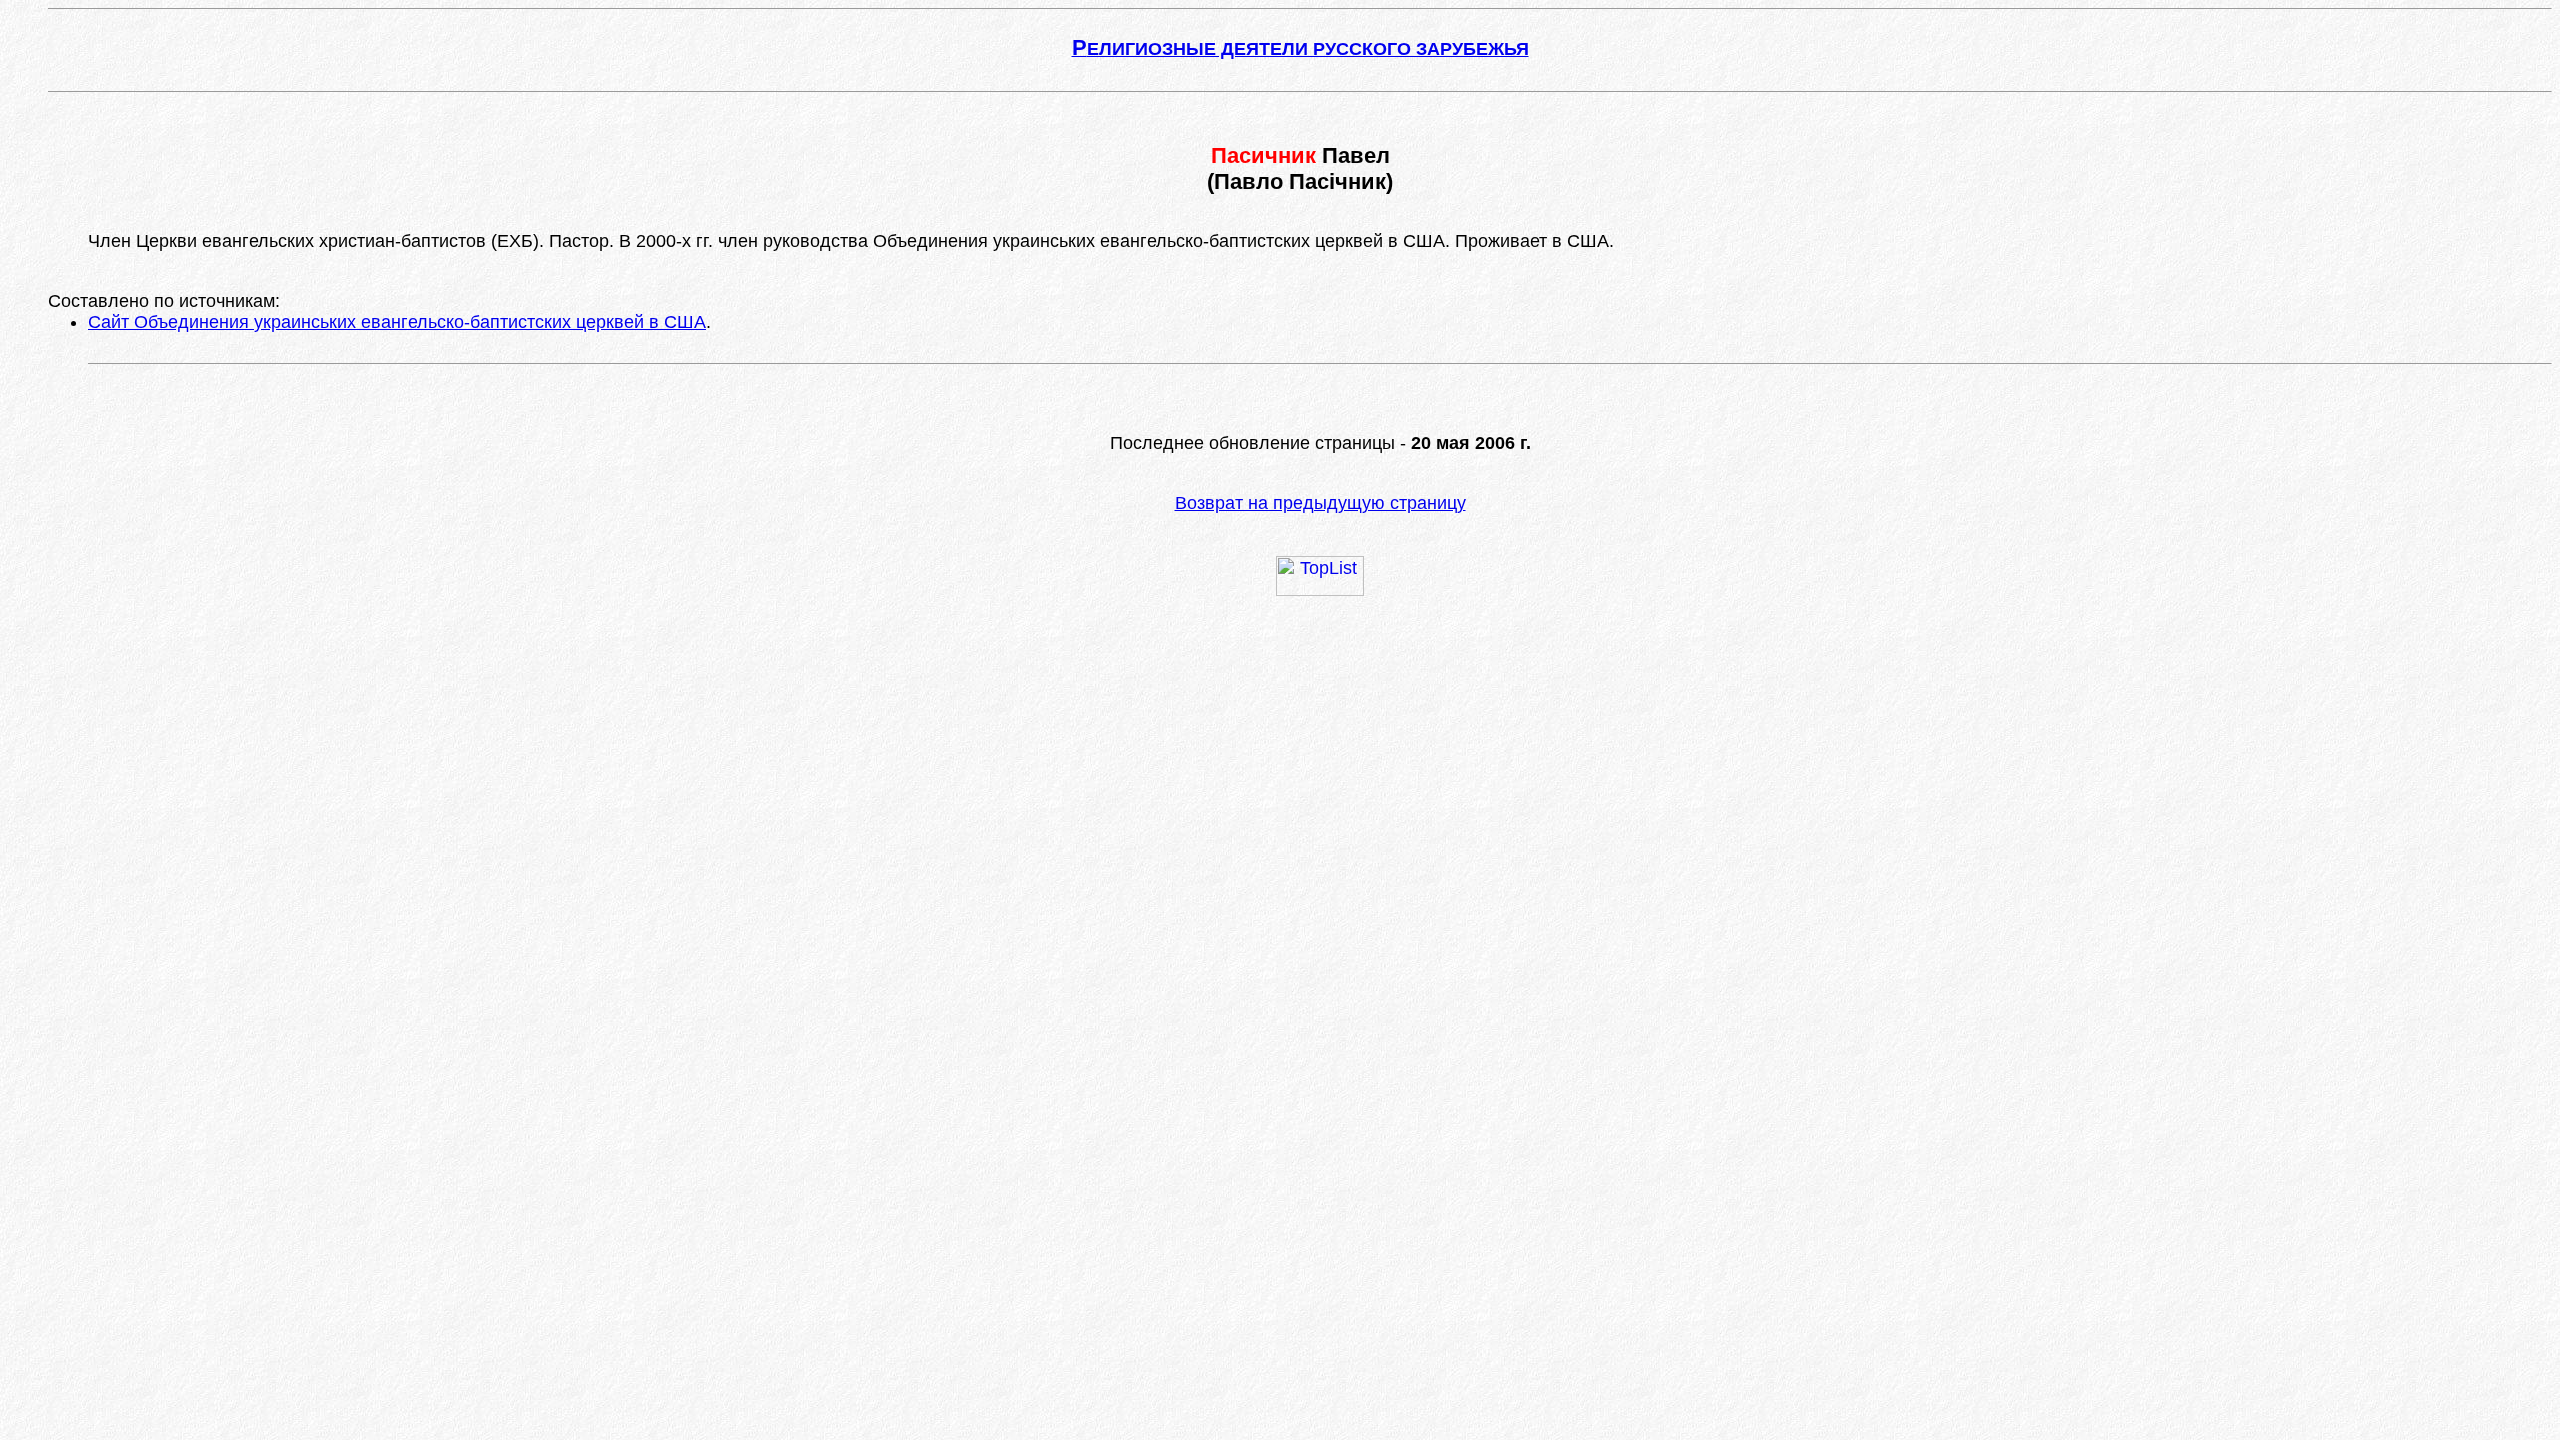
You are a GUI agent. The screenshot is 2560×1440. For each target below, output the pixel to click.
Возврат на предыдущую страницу (1320, 503)
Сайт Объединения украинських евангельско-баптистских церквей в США (397, 322)
